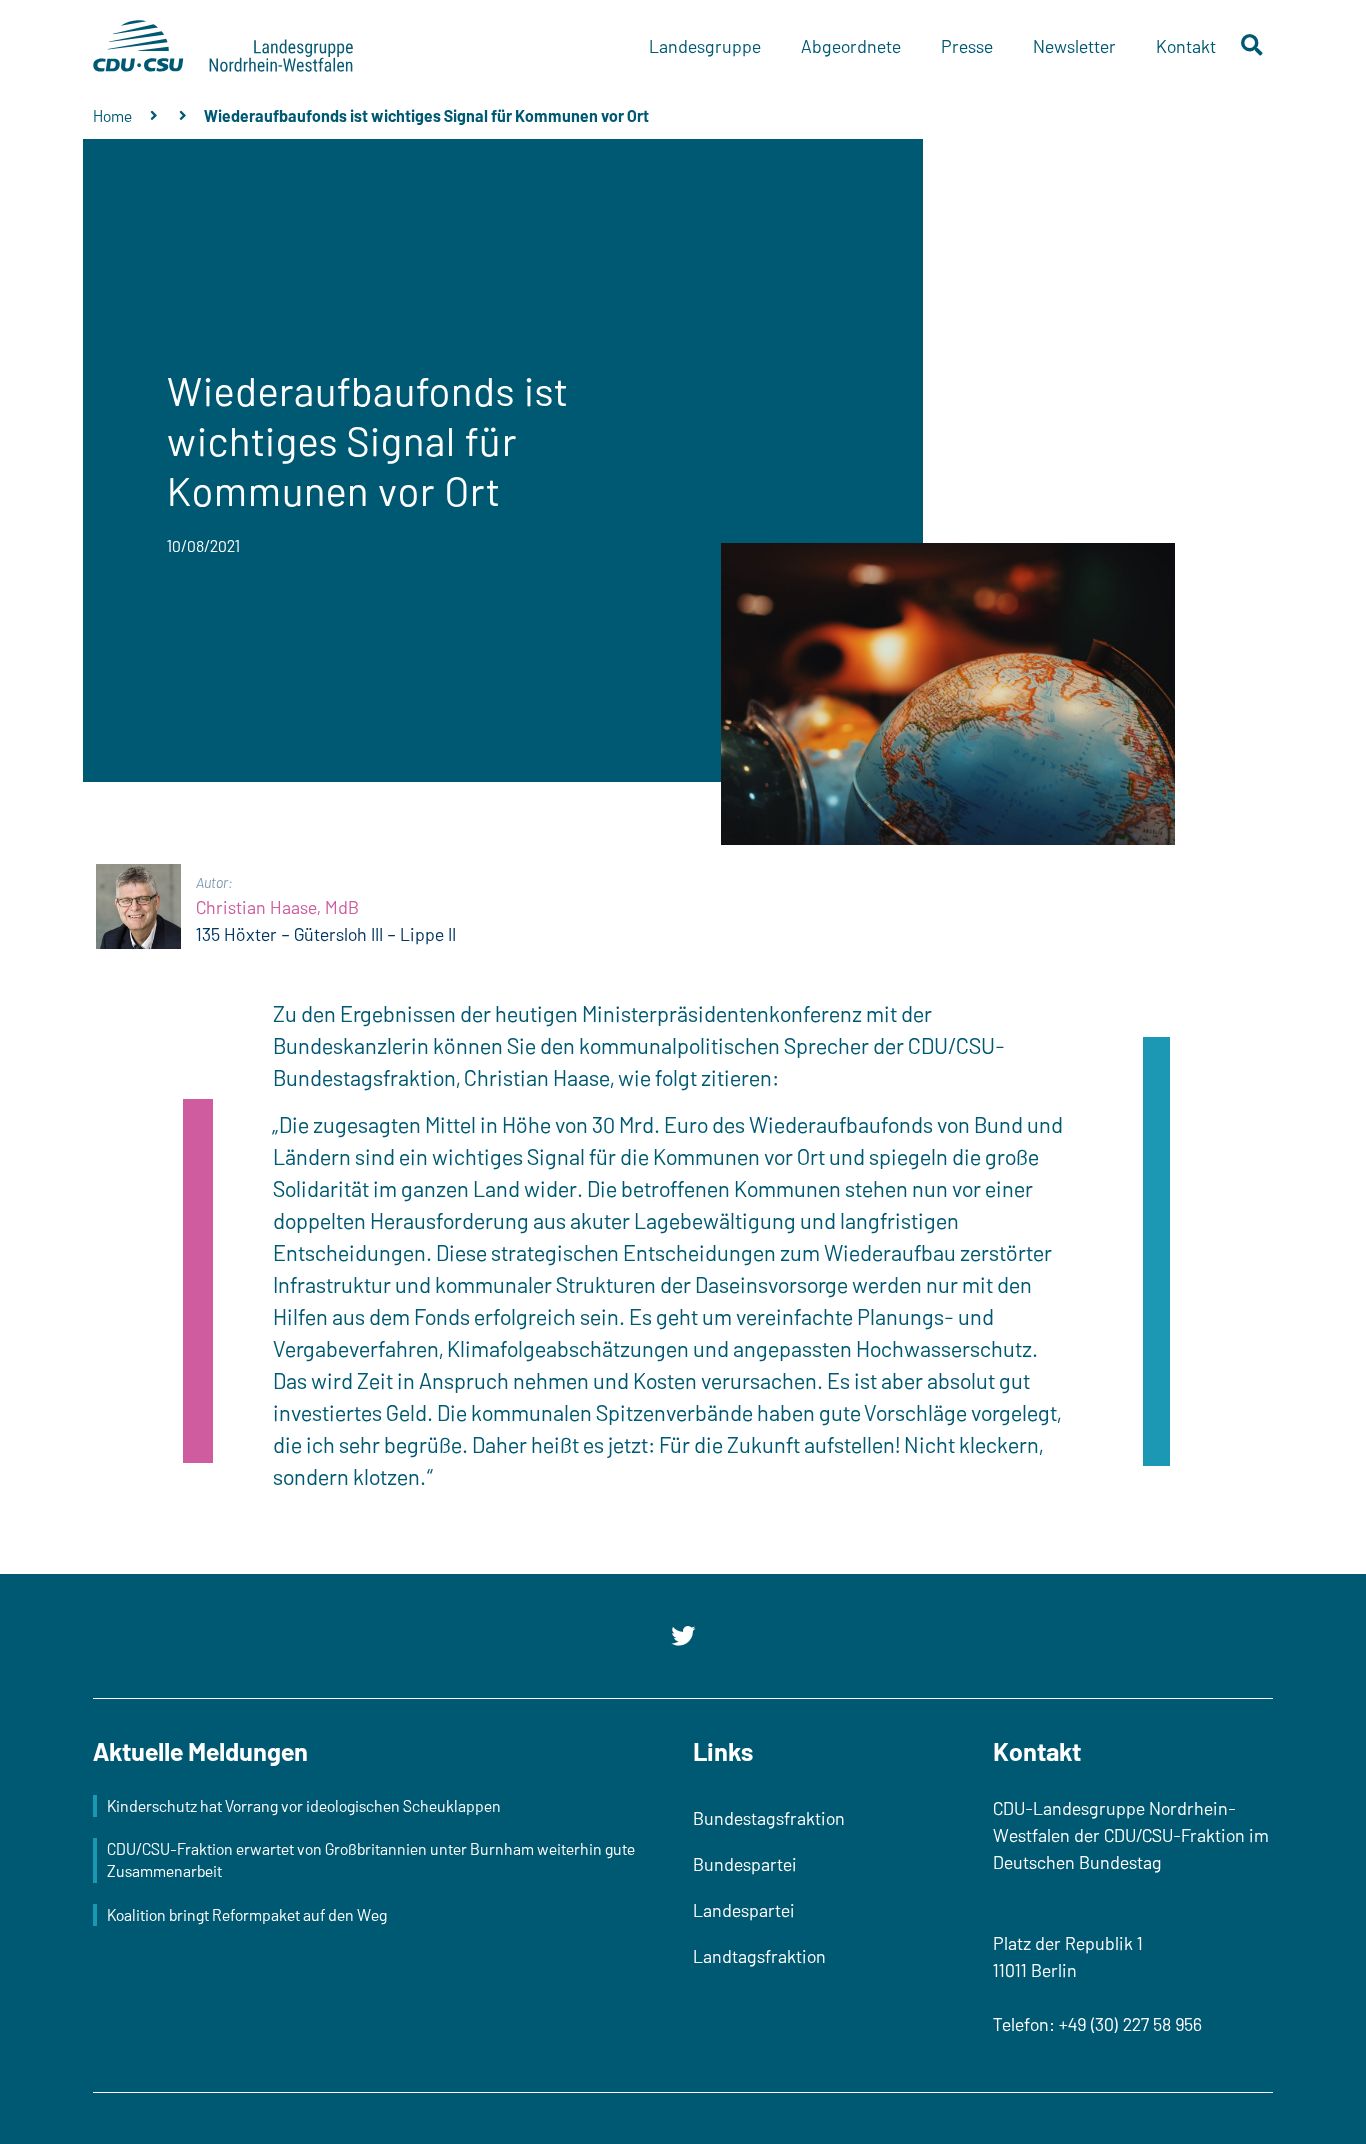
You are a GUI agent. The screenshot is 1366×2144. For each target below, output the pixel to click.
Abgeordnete (851, 46)
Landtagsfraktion (759, 1956)
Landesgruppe (705, 46)
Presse (967, 46)
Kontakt (1186, 46)
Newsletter (1074, 46)
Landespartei (744, 1910)
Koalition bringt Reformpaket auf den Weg (247, 1914)
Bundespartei (745, 1864)
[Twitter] (683, 1636)
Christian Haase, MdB (277, 907)
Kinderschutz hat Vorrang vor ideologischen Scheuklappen (304, 1805)
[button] (1252, 46)
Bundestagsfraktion (769, 1818)
